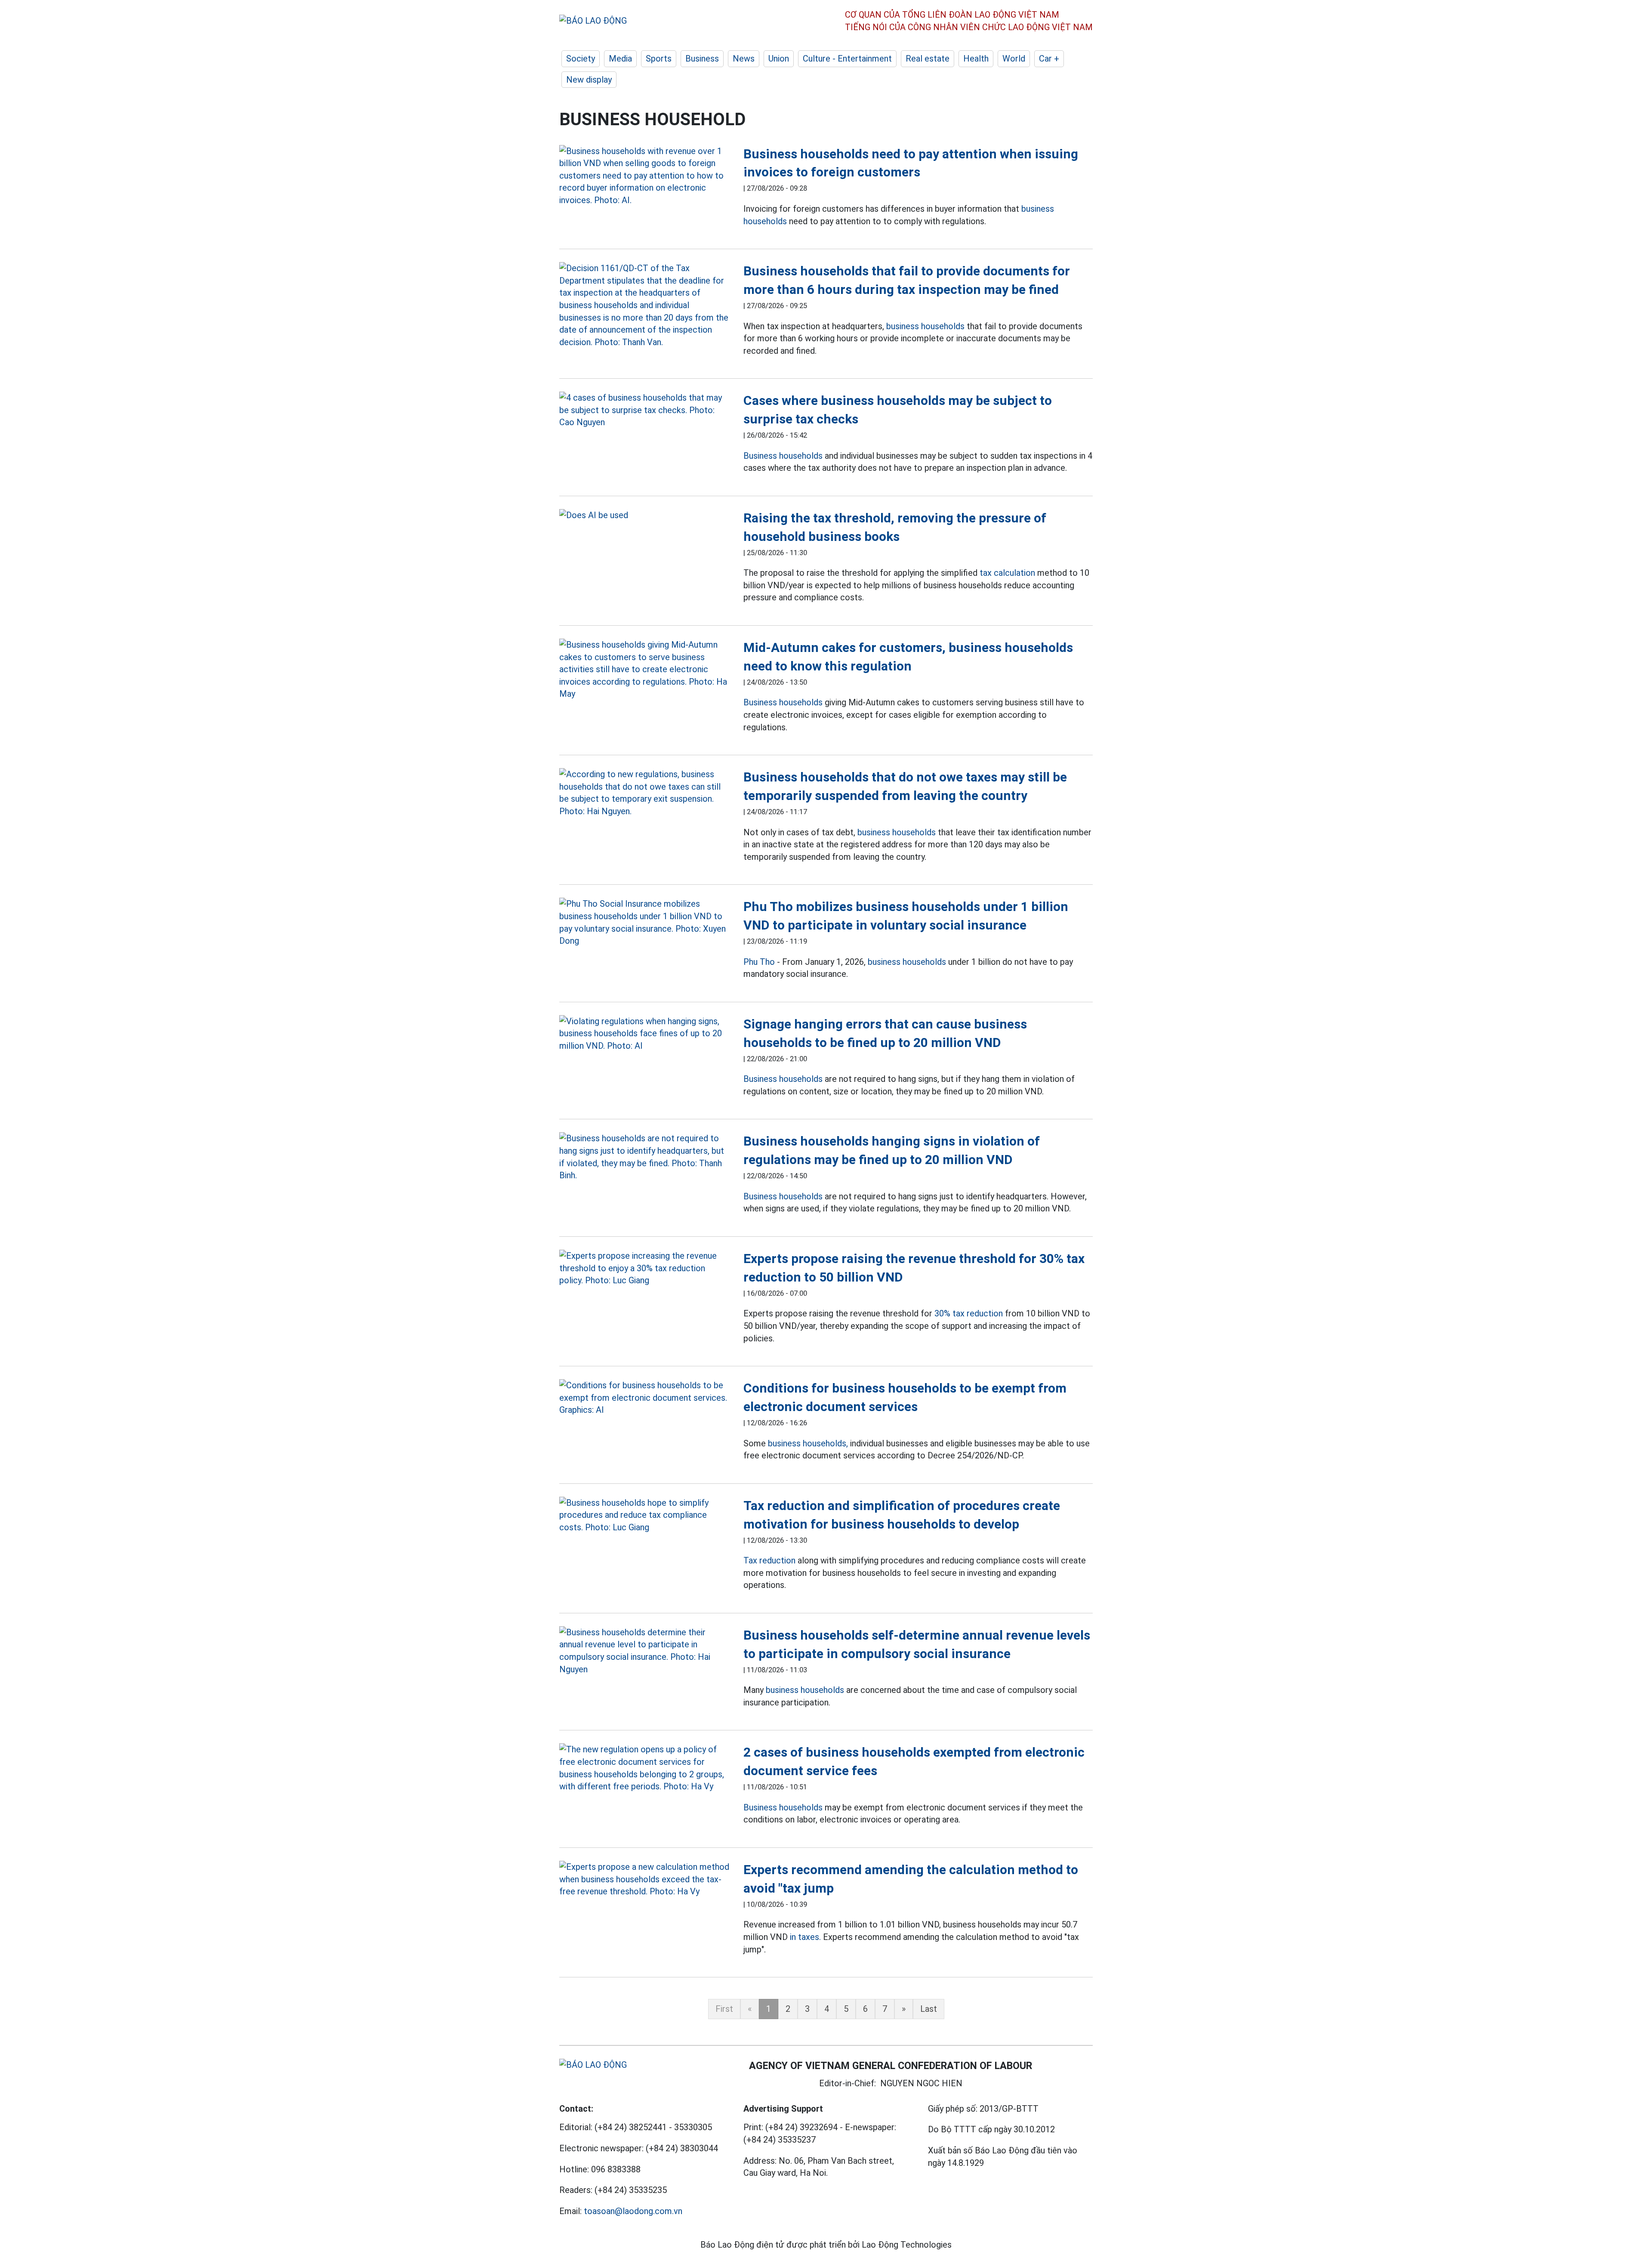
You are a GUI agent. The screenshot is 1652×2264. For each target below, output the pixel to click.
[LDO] (645, 176)
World (1014, 59)
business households (925, 326)
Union (779, 59)
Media (620, 59)
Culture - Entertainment (847, 59)
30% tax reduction (969, 1313)
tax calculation (1007, 573)
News (744, 59)
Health (976, 59)
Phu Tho (759, 962)
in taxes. (805, 1937)
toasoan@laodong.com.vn (633, 2211)
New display (589, 80)
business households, (808, 1443)
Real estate (928, 59)
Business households (783, 456)
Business (702, 59)
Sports (659, 59)
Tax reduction (769, 1560)
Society (581, 59)
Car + (1049, 59)
